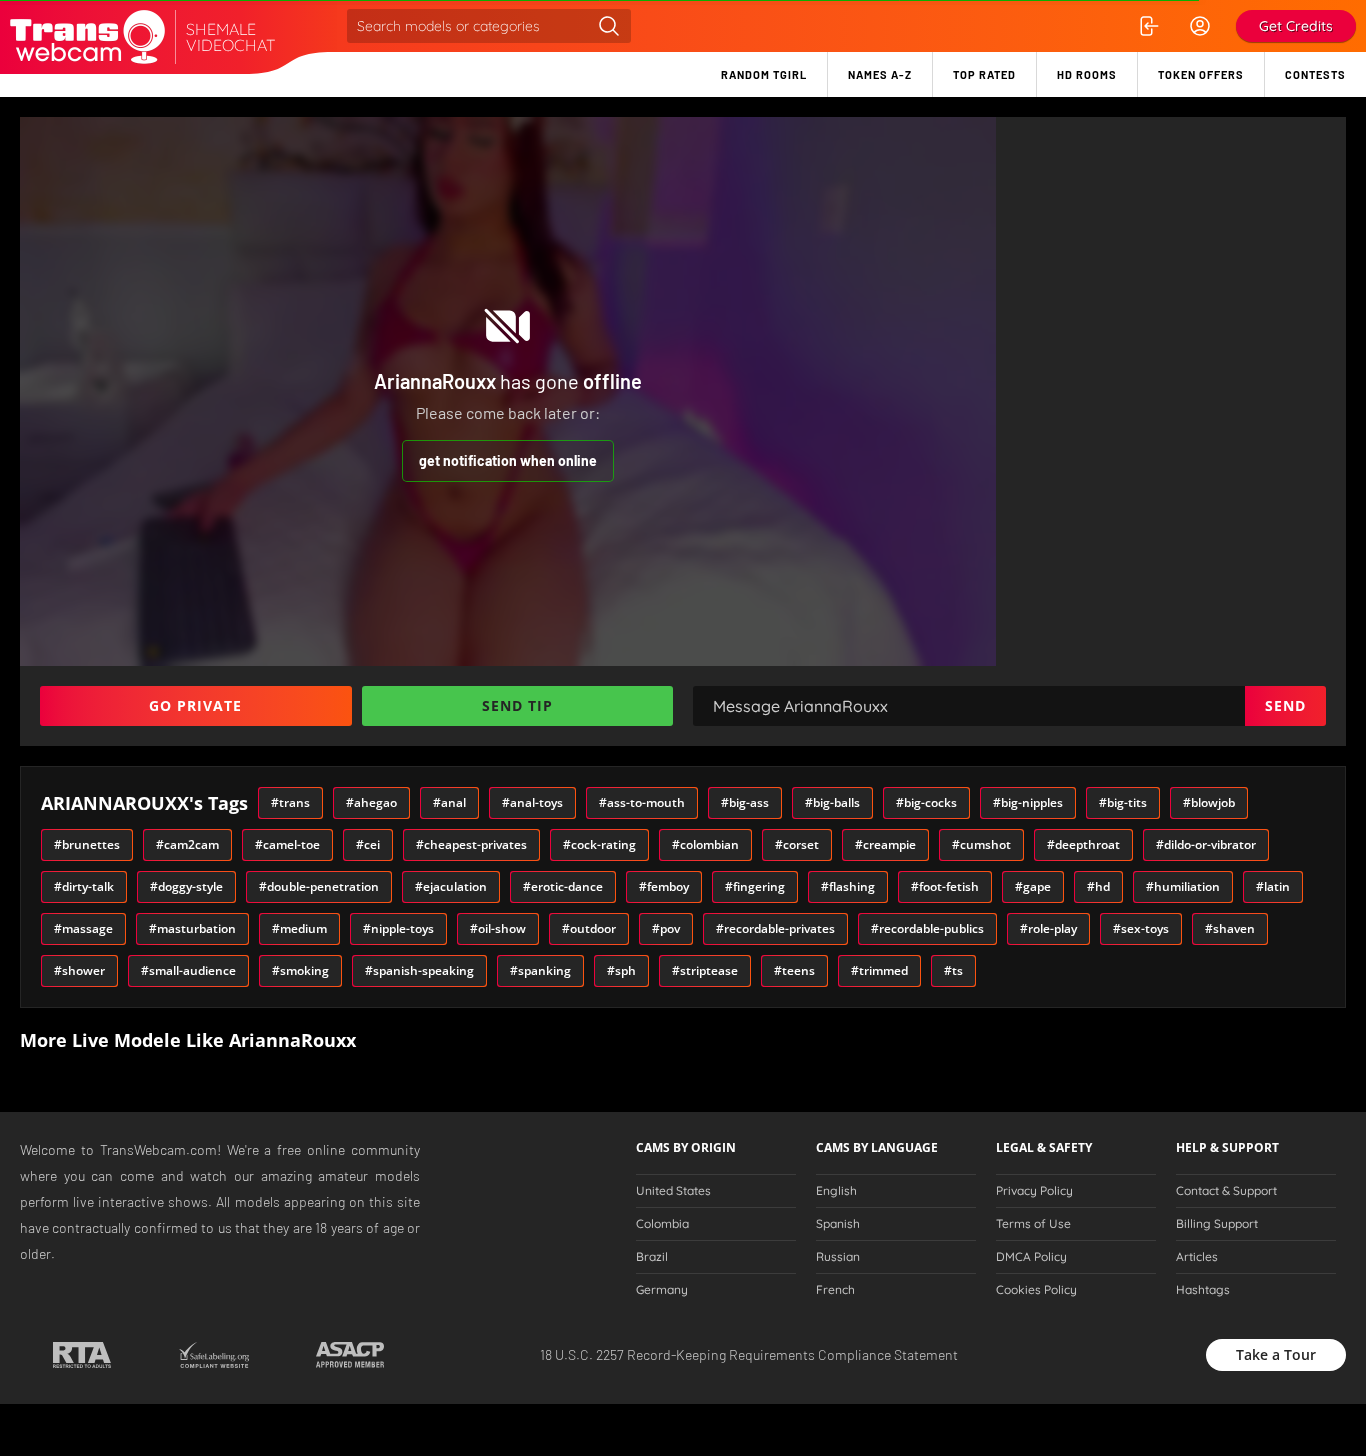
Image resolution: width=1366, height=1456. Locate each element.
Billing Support (1217, 1224)
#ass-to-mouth (642, 802)
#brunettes (87, 844)
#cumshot (981, 844)
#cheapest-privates (471, 844)
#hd (1098, 886)
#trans (290, 802)
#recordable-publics (927, 928)
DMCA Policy (1031, 1257)
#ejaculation (451, 886)
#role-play (1048, 928)
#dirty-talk (84, 886)
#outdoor (589, 928)
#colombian (705, 844)
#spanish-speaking (419, 970)
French (835, 1290)
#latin (1273, 886)
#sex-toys (1141, 928)
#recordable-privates (775, 928)
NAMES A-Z (880, 74)
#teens (794, 970)
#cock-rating (599, 844)
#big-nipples (1028, 802)
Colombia (662, 1224)
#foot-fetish (945, 886)
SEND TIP (517, 705)
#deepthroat (1083, 844)
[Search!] (609, 26)
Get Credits (1296, 26)
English (836, 1191)
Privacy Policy (1034, 1191)
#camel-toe (287, 844)
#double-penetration (319, 886)
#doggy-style (186, 886)
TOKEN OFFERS (1201, 74)
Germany (662, 1290)
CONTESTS (1315, 74)
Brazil (652, 1257)
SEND (1285, 705)
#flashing (848, 886)
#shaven (1230, 928)
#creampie (885, 844)
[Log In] (1148, 26)
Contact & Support (1226, 1191)
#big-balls (832, 802)
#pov (666, 928)
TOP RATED (984, 74)
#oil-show (498, 928)
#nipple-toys (398, 928)
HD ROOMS (1087, 74)
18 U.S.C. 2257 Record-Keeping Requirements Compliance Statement (749, 1354)
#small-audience (188, 970)
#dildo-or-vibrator (1206, 844)
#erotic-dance (563, 886)
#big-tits (1123, 802)
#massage (83, 928)
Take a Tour (1276, 1354)
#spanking (540, 970)
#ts (953, 970)
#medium (299, 928)
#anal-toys (532, 802)
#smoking (300, 970)
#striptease (705, 970)
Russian (838, 1257)
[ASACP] (350, 1355)
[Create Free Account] (1200, 26)
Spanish (838, 1224)
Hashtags (1203, 1290)
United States (673, 1191)
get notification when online (508, 460)
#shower (79, 970)
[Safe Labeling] (213, 1355)
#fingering (755, 886)
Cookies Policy (1036, 1290)
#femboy (664, 886)
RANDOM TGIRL (764, 74)
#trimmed (879, 970)
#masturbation (192, 928)
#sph (621, 970)
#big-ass (745, 802)
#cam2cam (187, 844)
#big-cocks (926, 802)
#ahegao (371, 802)
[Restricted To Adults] (81, 1355)
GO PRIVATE (195, 705)
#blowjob (1209, 802)
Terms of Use (1033, 1224)
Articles (1197, 1257)
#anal (449, 802)
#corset (797, 844)
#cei (368, 844)
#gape (1033, 886)
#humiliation (1183, 886)
